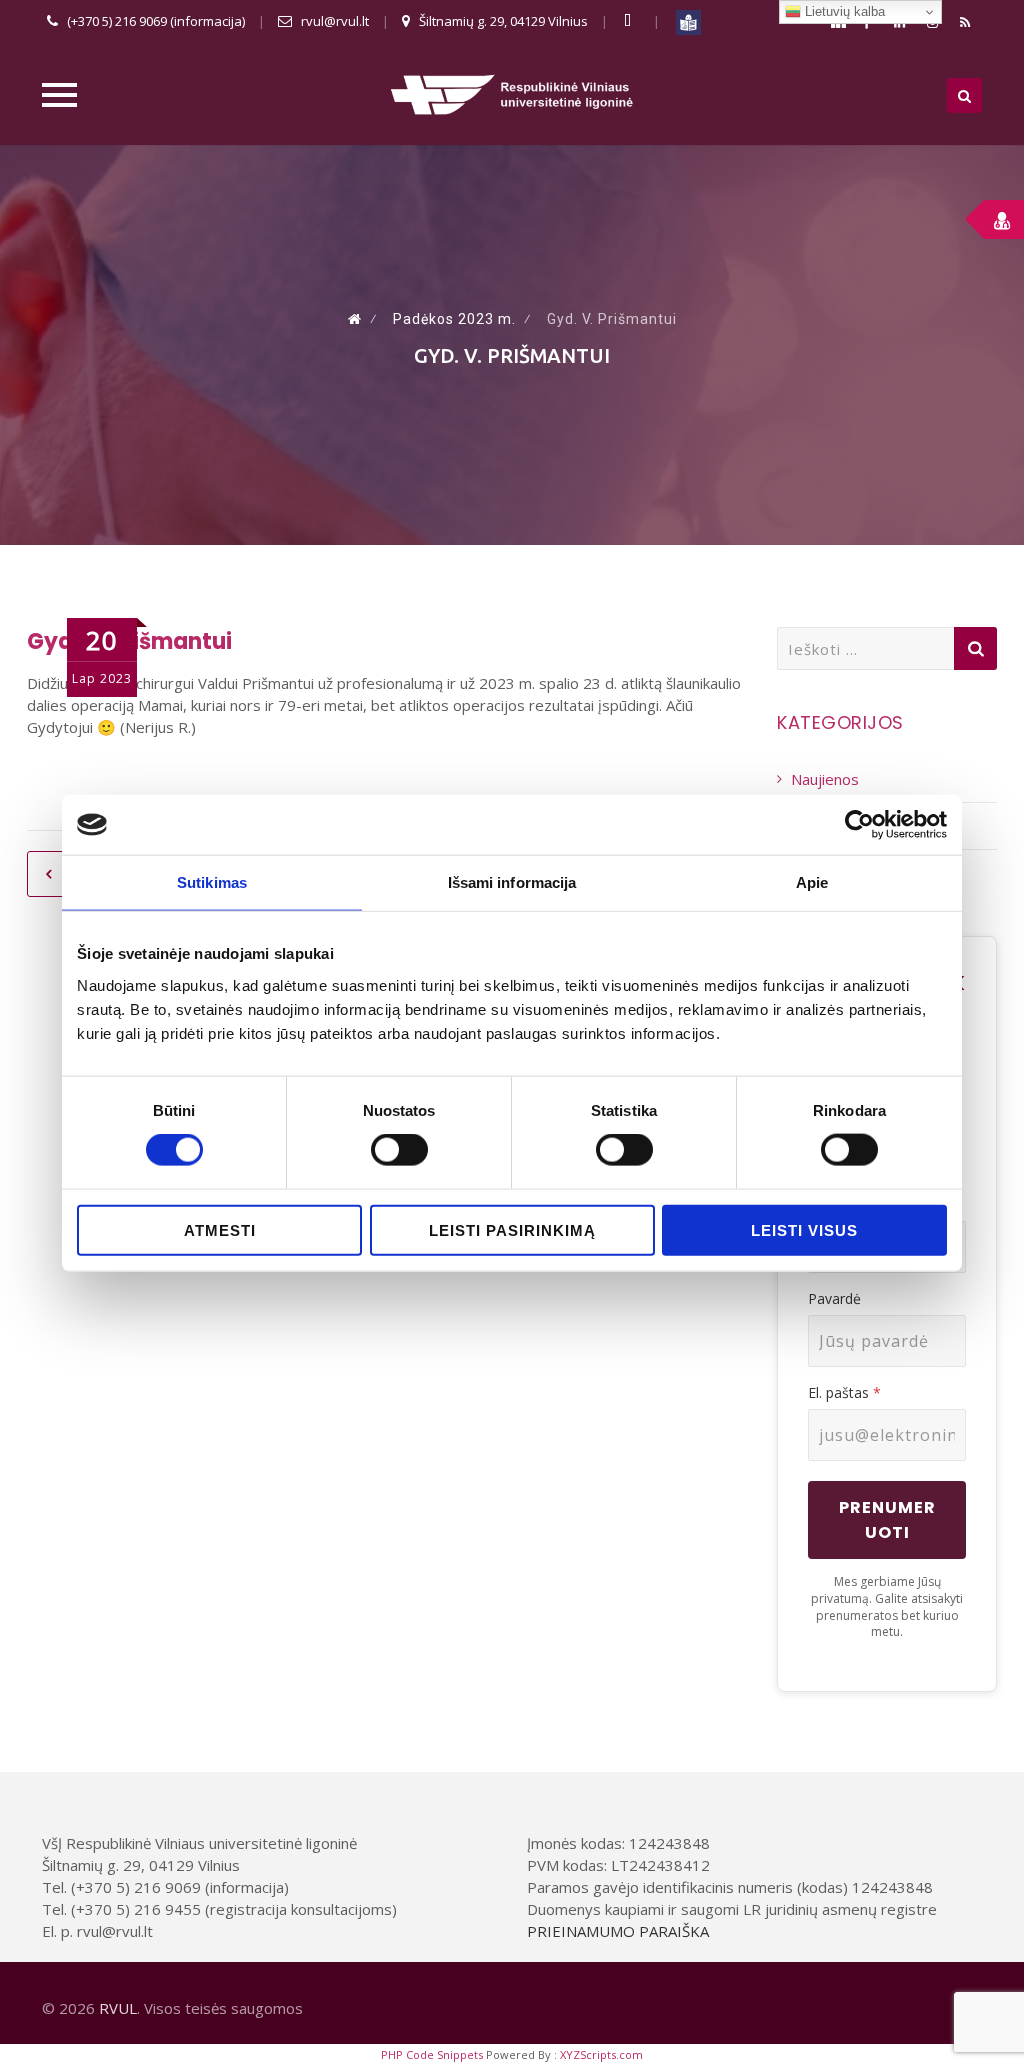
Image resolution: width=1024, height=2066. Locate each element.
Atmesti (220, 1229)
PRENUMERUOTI (887, 1520)
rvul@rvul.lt (335, 21)
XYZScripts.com (601, 2054)
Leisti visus (804, 1229)
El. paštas (844, 1392)
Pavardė (834, 1298)
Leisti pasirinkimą (512, 1229)
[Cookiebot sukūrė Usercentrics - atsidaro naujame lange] (859, 825)
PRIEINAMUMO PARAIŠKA (618, 1931)
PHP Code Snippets (432, 2054)
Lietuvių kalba (843, 11)
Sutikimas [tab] (212, 882)
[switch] (399, 1150)
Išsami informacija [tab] (512, 882)
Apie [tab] (812, 882)
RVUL (118, 2008)
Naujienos (825, 779)
